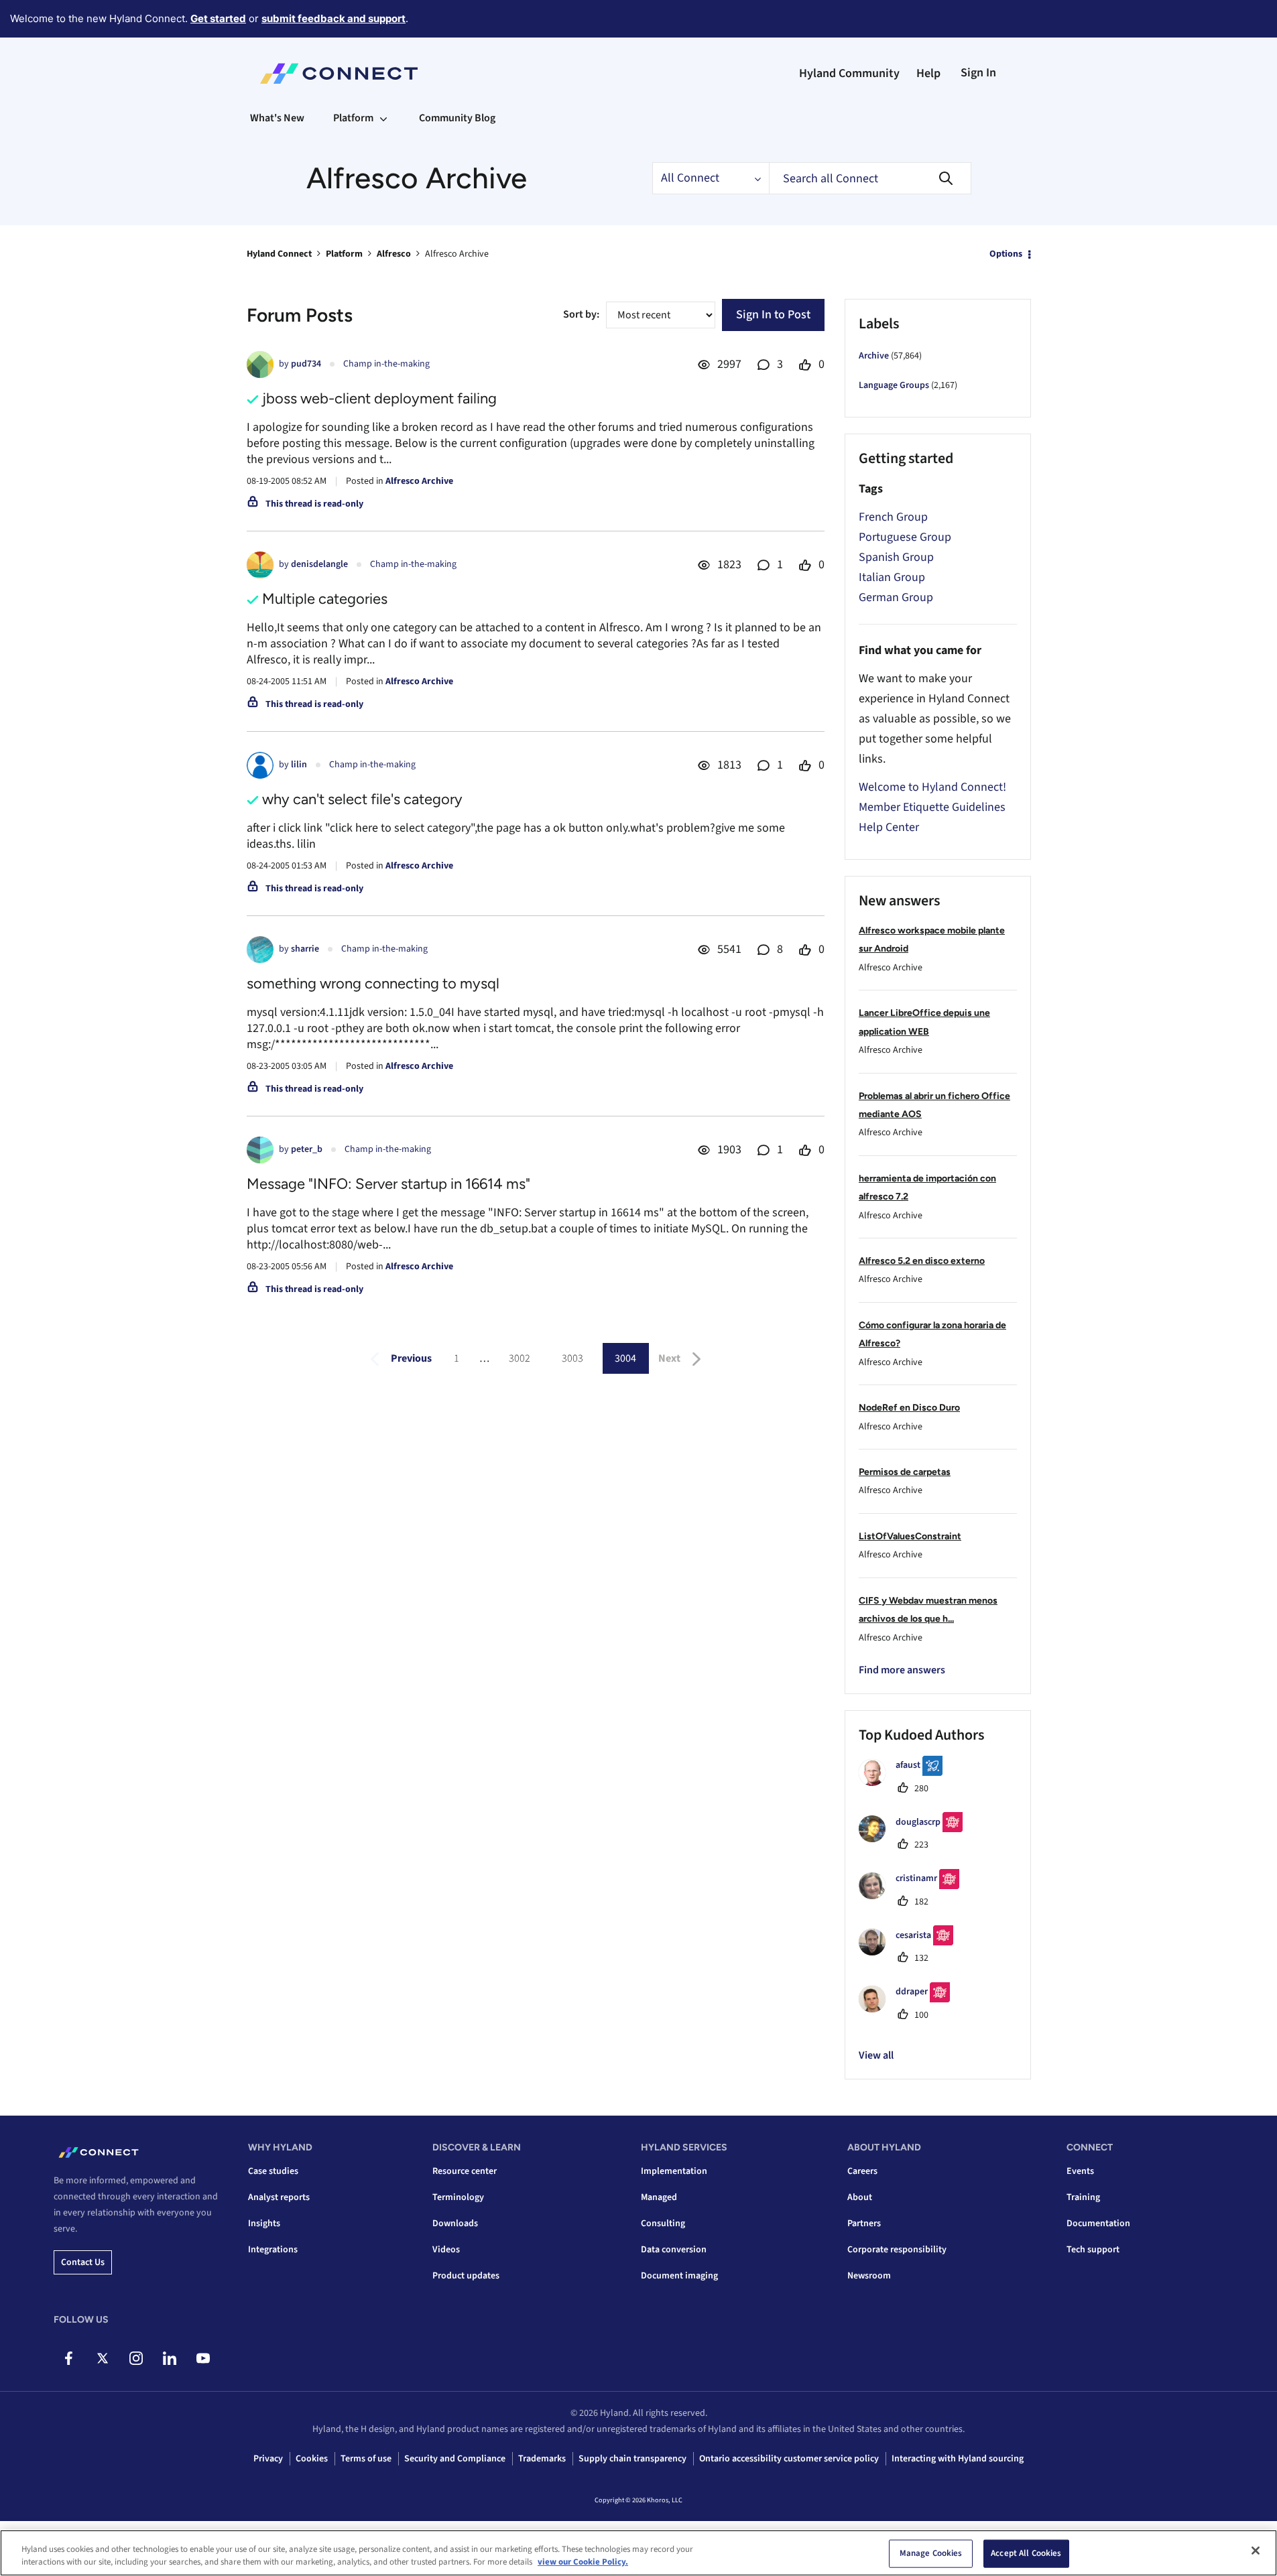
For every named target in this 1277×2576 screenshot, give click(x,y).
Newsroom (869, 2276)
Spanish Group (896, 557)
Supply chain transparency (632, 2459)
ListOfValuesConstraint (910, 1536)
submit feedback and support (333, 18)
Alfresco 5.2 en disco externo (922, 1261)
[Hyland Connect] (339, 74)
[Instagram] (136, 2358)
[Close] (1256, 2551)
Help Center (889, 827)
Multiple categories (325, 599)
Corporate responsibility (897, 2250)
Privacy (268, 2459)
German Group (896, 597)
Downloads (455, 2224)
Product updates (466, 2276)
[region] (638, 2553)
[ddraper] (909, 2009)
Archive (874, 356)
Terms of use (366, 2459)
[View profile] (260, 365)
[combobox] (870, 178)
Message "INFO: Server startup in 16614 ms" (388, 1184)
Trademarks (542, 2459)
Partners (864, 2224)
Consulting (663, 2224)
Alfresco (394, 254)
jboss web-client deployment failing (379, 398)
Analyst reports (279, 2197)
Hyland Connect (279, 254)
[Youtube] (203, 2358)
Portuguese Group (905, 537)
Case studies (273, 2171)
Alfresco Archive (419, 481)
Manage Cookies (931, 2553)
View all (876, 2055)
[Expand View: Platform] (383, 118)
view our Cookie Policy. (583, 2562)
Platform (344, 254)
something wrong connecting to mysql (373, 983)
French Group (893, 517)
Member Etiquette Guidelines (932, 807)
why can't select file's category (362, 799)
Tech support (1093, 2250)
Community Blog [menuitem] (457, 118)
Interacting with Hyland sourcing (958, 2459)
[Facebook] (69, 2358)
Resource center (465, 2171)
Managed (659, 2197)
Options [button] (1006, 254)
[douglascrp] (916, 1839)
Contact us (83, 2262)
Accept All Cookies (1026, 2553)
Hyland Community (849, 73)
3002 (520, 1358)
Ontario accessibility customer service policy (789, 2459)
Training (1083, 2197)
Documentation (1098, 2224)
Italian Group (892, 577)
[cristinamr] (914, 1896)
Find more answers (902, 1670)
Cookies (312, 2459)
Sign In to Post (773, 315)
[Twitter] (102, 2358)
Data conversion (674, 2250)
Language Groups (894, 385)
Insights (264, 2224)
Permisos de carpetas (905, 1472)
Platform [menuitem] (353, 118)
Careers (862, 2171)
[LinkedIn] (169, 2358)
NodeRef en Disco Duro (909, 1408)
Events (1080, 2171)
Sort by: (581, 314)
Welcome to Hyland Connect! (932, 787)
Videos (446, 2250)
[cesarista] (911, 1952)
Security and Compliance (455, 2459)
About (860, 2197)
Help (928, 73)
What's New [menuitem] (277, 118)
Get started (218, 18)
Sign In (978, 73)
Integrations (273, 2250)
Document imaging (679, 2276)
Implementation (674, 2171)
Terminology (458, 2197)
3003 (572, 1358)
